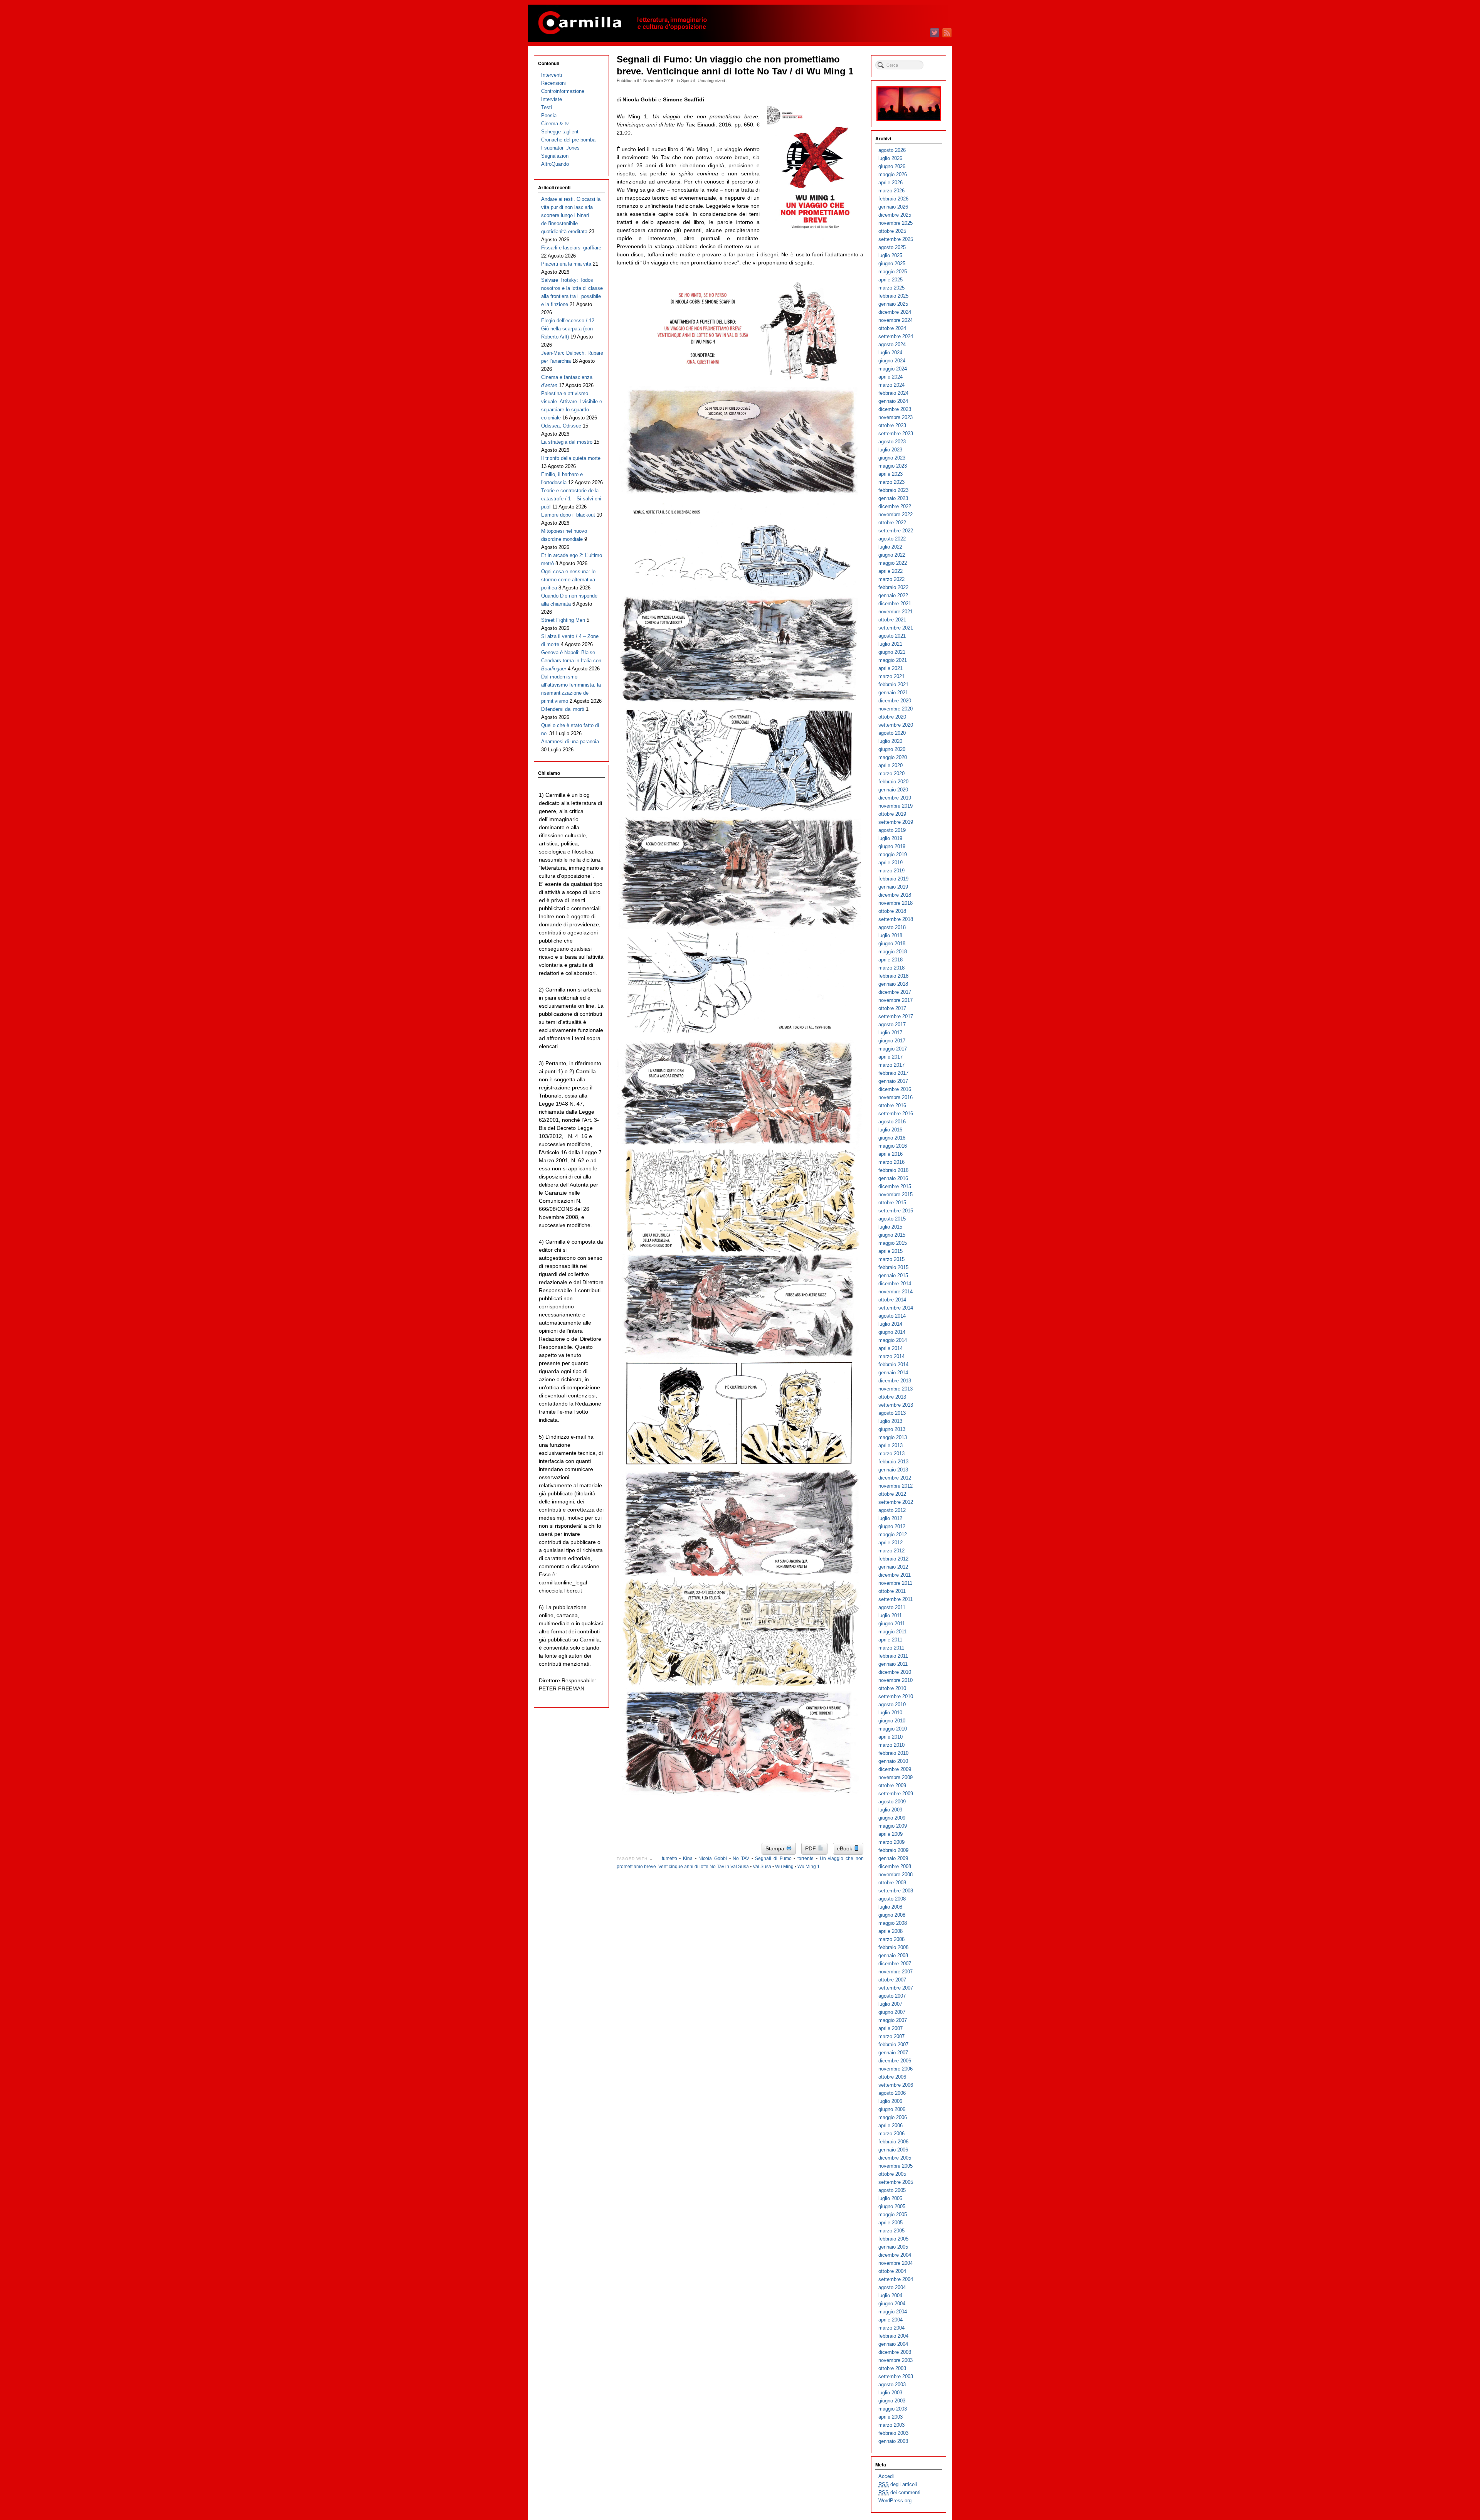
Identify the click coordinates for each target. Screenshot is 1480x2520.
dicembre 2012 (895, 1478)
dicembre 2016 (895, 1089)
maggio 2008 (893, 1923)
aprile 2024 (891, 377)
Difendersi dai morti (563, 709)
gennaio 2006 (893, 2150)
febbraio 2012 (893, 1559)
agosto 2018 (892, 927)
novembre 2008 (896, 1874)
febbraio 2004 (893, 2336)
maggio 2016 (893, 1146)
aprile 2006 (891, 2125)
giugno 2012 (892, 1526)
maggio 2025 (893, 272)
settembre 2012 (896, 1502)
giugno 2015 (892, 1235)
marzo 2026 (891, 191)
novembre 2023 (896, 417)
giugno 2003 (892, 2401)
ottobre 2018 (892, 911)
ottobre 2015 (892, 1203)
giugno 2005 (892, 2206)
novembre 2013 (896, 1389)
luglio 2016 (890, 1130)
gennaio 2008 (893, 1955)
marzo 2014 (891, 1356)
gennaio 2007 (893, 2053)
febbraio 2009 (893, 1850)
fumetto (669, 1858)
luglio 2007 (890, 2004)
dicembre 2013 (895, 1381)
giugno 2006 (892, 2109)
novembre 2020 (896, 709)
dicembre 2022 (895, 506)
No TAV (741, 1858)
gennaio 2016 (893, 1178)
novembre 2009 (896, 1777)
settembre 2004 (896, 2279)
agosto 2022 (892, 539)
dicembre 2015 (895, 1186)
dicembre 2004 (895, 2255)
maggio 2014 (893, 1340)
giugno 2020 (892, 749)
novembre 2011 (895, 1583)
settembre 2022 (896, 531)
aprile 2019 (891, 863)
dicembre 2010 (895, 1672)
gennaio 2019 (893, 887)
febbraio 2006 (893, 2142)
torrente (806, 1858)
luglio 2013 (890, 1421)
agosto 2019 (892, 830)
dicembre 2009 (895, 1769)
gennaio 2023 (893, 498)
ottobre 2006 (892, 2077)
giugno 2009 (892, 1818)
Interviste (552, 99)
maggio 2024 (893, 369)
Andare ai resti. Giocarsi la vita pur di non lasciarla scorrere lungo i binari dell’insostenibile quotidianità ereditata (571, 215)
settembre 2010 (896, 1696)
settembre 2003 (896, 2376)
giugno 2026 (892, 166)
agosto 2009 (892, 1802)
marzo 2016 (891, 1162)
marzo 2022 (891, 579)
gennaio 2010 (893, 1761)
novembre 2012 (896, 1486)
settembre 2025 (896, 239)
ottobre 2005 (892, 2174)
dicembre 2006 (895, 2061)
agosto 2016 (892, 1122)
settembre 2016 (896, 1114)
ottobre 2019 (892, 814)
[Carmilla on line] (740, 23)
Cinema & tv (555, 124)
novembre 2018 (896, 903)
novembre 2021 (896, 612)
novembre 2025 (896, 223)
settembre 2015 (896, 1211)
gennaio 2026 (893, 207)
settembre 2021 (896, 628)
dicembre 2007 (895, 1964)
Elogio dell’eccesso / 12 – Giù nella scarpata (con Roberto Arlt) (570, 329)
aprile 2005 (891, 2223)
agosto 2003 (892, 2384)
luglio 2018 (890, 935)
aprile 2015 (891, 1251)
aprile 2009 (891, 1834)
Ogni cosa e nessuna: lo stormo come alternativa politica (568, 580)
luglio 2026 (890, 158)
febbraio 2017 (893, 1073)
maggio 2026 (893, 174)
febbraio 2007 (893, 2044)
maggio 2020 (893, 757)
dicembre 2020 (895, 701)
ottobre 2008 (892, 1883)
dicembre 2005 (895, 2158)
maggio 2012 (893, 1534)
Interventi (552, 75)
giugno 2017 (892, 1041)
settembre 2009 (896, 1794)
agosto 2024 (892, 344)
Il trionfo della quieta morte (571, 458)
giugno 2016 (892, 1138)
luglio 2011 (890, 1615)
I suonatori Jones (560, 148)
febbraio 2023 (893, 490)
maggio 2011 (892, 1632)
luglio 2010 (890, 1713)
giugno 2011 (892, 1624)
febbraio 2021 (893, 684)
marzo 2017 (891, 1065)
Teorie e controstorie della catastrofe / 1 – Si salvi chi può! (571, 499)
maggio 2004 (893, 2312)
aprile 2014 (891, 1348)
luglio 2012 (890, 1518)
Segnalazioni (555, 156)
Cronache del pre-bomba (568, 140)
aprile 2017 (891, 1057)
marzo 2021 (891, 676)
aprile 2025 (891, 280)
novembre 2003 (896, 2360)
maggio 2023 (893, 466)
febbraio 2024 (893, 393)
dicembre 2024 (895, 312)
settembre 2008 (896, 1891)
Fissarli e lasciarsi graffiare (571, 248)
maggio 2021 (893, 660)
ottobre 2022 (892, 523)
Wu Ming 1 (809, 1867)
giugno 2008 (892, 1915)
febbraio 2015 (893, 1267)
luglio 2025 (890, 255)
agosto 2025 (892, 247)
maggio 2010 (893, 1729)
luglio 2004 (890, 2295)
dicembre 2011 (895, 1575)
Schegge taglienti (560, 132)
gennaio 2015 (893, 1275)
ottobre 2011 (892, 1591)
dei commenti (899, 2492)
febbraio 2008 (893, 1947)
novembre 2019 (896, 806)
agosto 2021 (892, 636)
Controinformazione (563, 91)
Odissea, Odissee (561, 426)
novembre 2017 (896, 1000)
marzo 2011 (891, 1648)
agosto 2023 (892, 442)
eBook (845, 1848)
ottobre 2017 (892, 1008)
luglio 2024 (890, 353)
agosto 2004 (892, 2287)
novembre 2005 (896, 2166)
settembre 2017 (896, 1016)
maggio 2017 (893, 1049)
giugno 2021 (892, 652)
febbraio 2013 (893, 1462)
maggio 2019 (893, 854)
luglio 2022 (890, 547)
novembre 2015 (896, 1194)
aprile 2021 (891, 668)
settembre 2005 (896, 2182)
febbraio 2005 (893, 2239)
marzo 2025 (891, 288)
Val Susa (762, 1867)
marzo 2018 (891, 968)
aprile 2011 (890, 1640)
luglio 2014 (890, 1324)
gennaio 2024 (893, 401)
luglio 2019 (890, 838)
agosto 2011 (892, 1607)
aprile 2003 (891, 2417)
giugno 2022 (892, 555)
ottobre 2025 (892, 231)
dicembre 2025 (895, 215)
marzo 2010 (891, 1745)
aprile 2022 (891, 571)
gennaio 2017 (893, 1081)
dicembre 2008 (895, 1866)
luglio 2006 (890, 2101)
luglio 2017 (890, 1033)
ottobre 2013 (892, 1397)
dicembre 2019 (895, 798)
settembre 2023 (896, 433)
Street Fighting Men (563, 620)
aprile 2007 (891, 2028)
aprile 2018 (891, 960)
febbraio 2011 (893, 1656)
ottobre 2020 (892, 717)
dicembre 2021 (895, 603)
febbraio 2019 (893, 879)
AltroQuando (555, 164)
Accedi (886, 2476)
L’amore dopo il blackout (568, 515)
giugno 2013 (892, 1429)
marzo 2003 (891, 2425)
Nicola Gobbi (713, 1858)
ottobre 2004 (892, 2271)
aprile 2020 (891, 765)
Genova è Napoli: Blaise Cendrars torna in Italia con (571, 661)
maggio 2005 (893, 2214)
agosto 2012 (892, 1510)
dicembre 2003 (895, 2352)
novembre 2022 (896, 514)
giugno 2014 (892, 1332)
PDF (811, 1848)
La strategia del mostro (567, 442)
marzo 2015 (891, 1259)
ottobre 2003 (892, 2368)
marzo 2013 (891, 1454)
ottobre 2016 (892, 1105)
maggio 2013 (893, 1437)
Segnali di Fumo (773, 1858)
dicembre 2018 (895, 895)
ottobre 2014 (892, 1300)
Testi (547, 107)
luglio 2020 (890, 741)
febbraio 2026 (893, 199)
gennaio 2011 (893, 1664)
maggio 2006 (893, 2117)
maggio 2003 (893, 2409)
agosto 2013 (892, 1413)
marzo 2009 (891, 1842)
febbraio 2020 (893, 782)
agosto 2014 (892, 1316)
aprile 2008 (891, 1931)
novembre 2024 (896, 320)
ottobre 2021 (892, 620)
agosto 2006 (892, 2093)
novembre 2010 (896, 1680)
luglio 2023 (890, 450)
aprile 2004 (891, 2320)
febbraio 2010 (893, 1753)
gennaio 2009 (893, 1858)
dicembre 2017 (895, 992)
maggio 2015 (893, 1243)
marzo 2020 (891, 774)
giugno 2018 (892, 944)
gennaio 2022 (893, 595)
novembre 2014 (896, 1292)
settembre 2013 (896, 1405)
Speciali (688, 80)
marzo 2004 (891, 2328)
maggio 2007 (893, 2020)
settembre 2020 (896, 725)
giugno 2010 (892, 1721)
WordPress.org (895, 2501)
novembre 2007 (896, 1972)
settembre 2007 (896, 1988)
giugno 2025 (892, 263)
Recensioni (553, 83)
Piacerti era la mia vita (566, 264)
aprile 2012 (891, 1543)
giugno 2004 (892, 2304)
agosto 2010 (892, 1704)
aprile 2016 (891, 1154)
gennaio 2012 (893, 1567)
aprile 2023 (891, 474)
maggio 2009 (893, 1826)
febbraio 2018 (893, 976)
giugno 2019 (892, 846)
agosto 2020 (892, 733)
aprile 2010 (891, 1737)
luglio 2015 (890, 1227)
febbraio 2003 (893, 2433)
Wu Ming (784, 1867)
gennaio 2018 (893, 984)
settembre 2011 (896, 1599)
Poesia (549, 115)
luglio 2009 (890, 1810)
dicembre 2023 (895, 409)
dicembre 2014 (895, 1284)
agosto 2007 (892, 1996)
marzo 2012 (891, 1551)
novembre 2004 (896, 2263)
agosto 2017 (892, 1024)
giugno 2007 (892, 2012)
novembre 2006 (896, 2069)
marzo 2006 (891, 2134)
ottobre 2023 (892, 425)
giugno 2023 (892, 458)
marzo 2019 (891, 871)
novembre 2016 (896, 1097)
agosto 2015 (892, 1219)
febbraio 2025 (893, 296)
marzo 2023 (891, 482)
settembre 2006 (896, 2085)
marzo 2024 (891, 385)
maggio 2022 (893, 563)
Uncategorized (711, 80)
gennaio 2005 (893, 2247)
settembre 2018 (896, 919)
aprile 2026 (891, 183)
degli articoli (898, 2484)
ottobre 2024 (892, 328)
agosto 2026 (892, 150)
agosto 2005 (892, 2190)
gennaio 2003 (893, 2441)
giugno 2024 (892, 361)
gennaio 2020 (893, 790)
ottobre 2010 (892, 1688)
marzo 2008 (891, 1939)
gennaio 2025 (893, 304)
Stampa (776, 1848)
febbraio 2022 (893, 587)
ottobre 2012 (892, 1494)
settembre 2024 (896, 336)
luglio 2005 (890, 2198)
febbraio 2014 (893, 1364)
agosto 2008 (892, 1899)
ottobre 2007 (892, 1980)
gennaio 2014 (893, 1373)
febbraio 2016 (893, 1170)
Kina (688, 1858)
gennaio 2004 (893, 2344)
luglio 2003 (890, 2393)
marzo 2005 (891, 2231)
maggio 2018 (893, 952)
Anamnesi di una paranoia (570, 742)
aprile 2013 (891, 1445)
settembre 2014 (896, 1308)
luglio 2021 (890, 644)
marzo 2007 (891, 2036)
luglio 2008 (890, 1907)
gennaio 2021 (893, 693)
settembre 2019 (896, 822)
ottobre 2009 (892, 1785)
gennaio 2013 (893, 1470)
